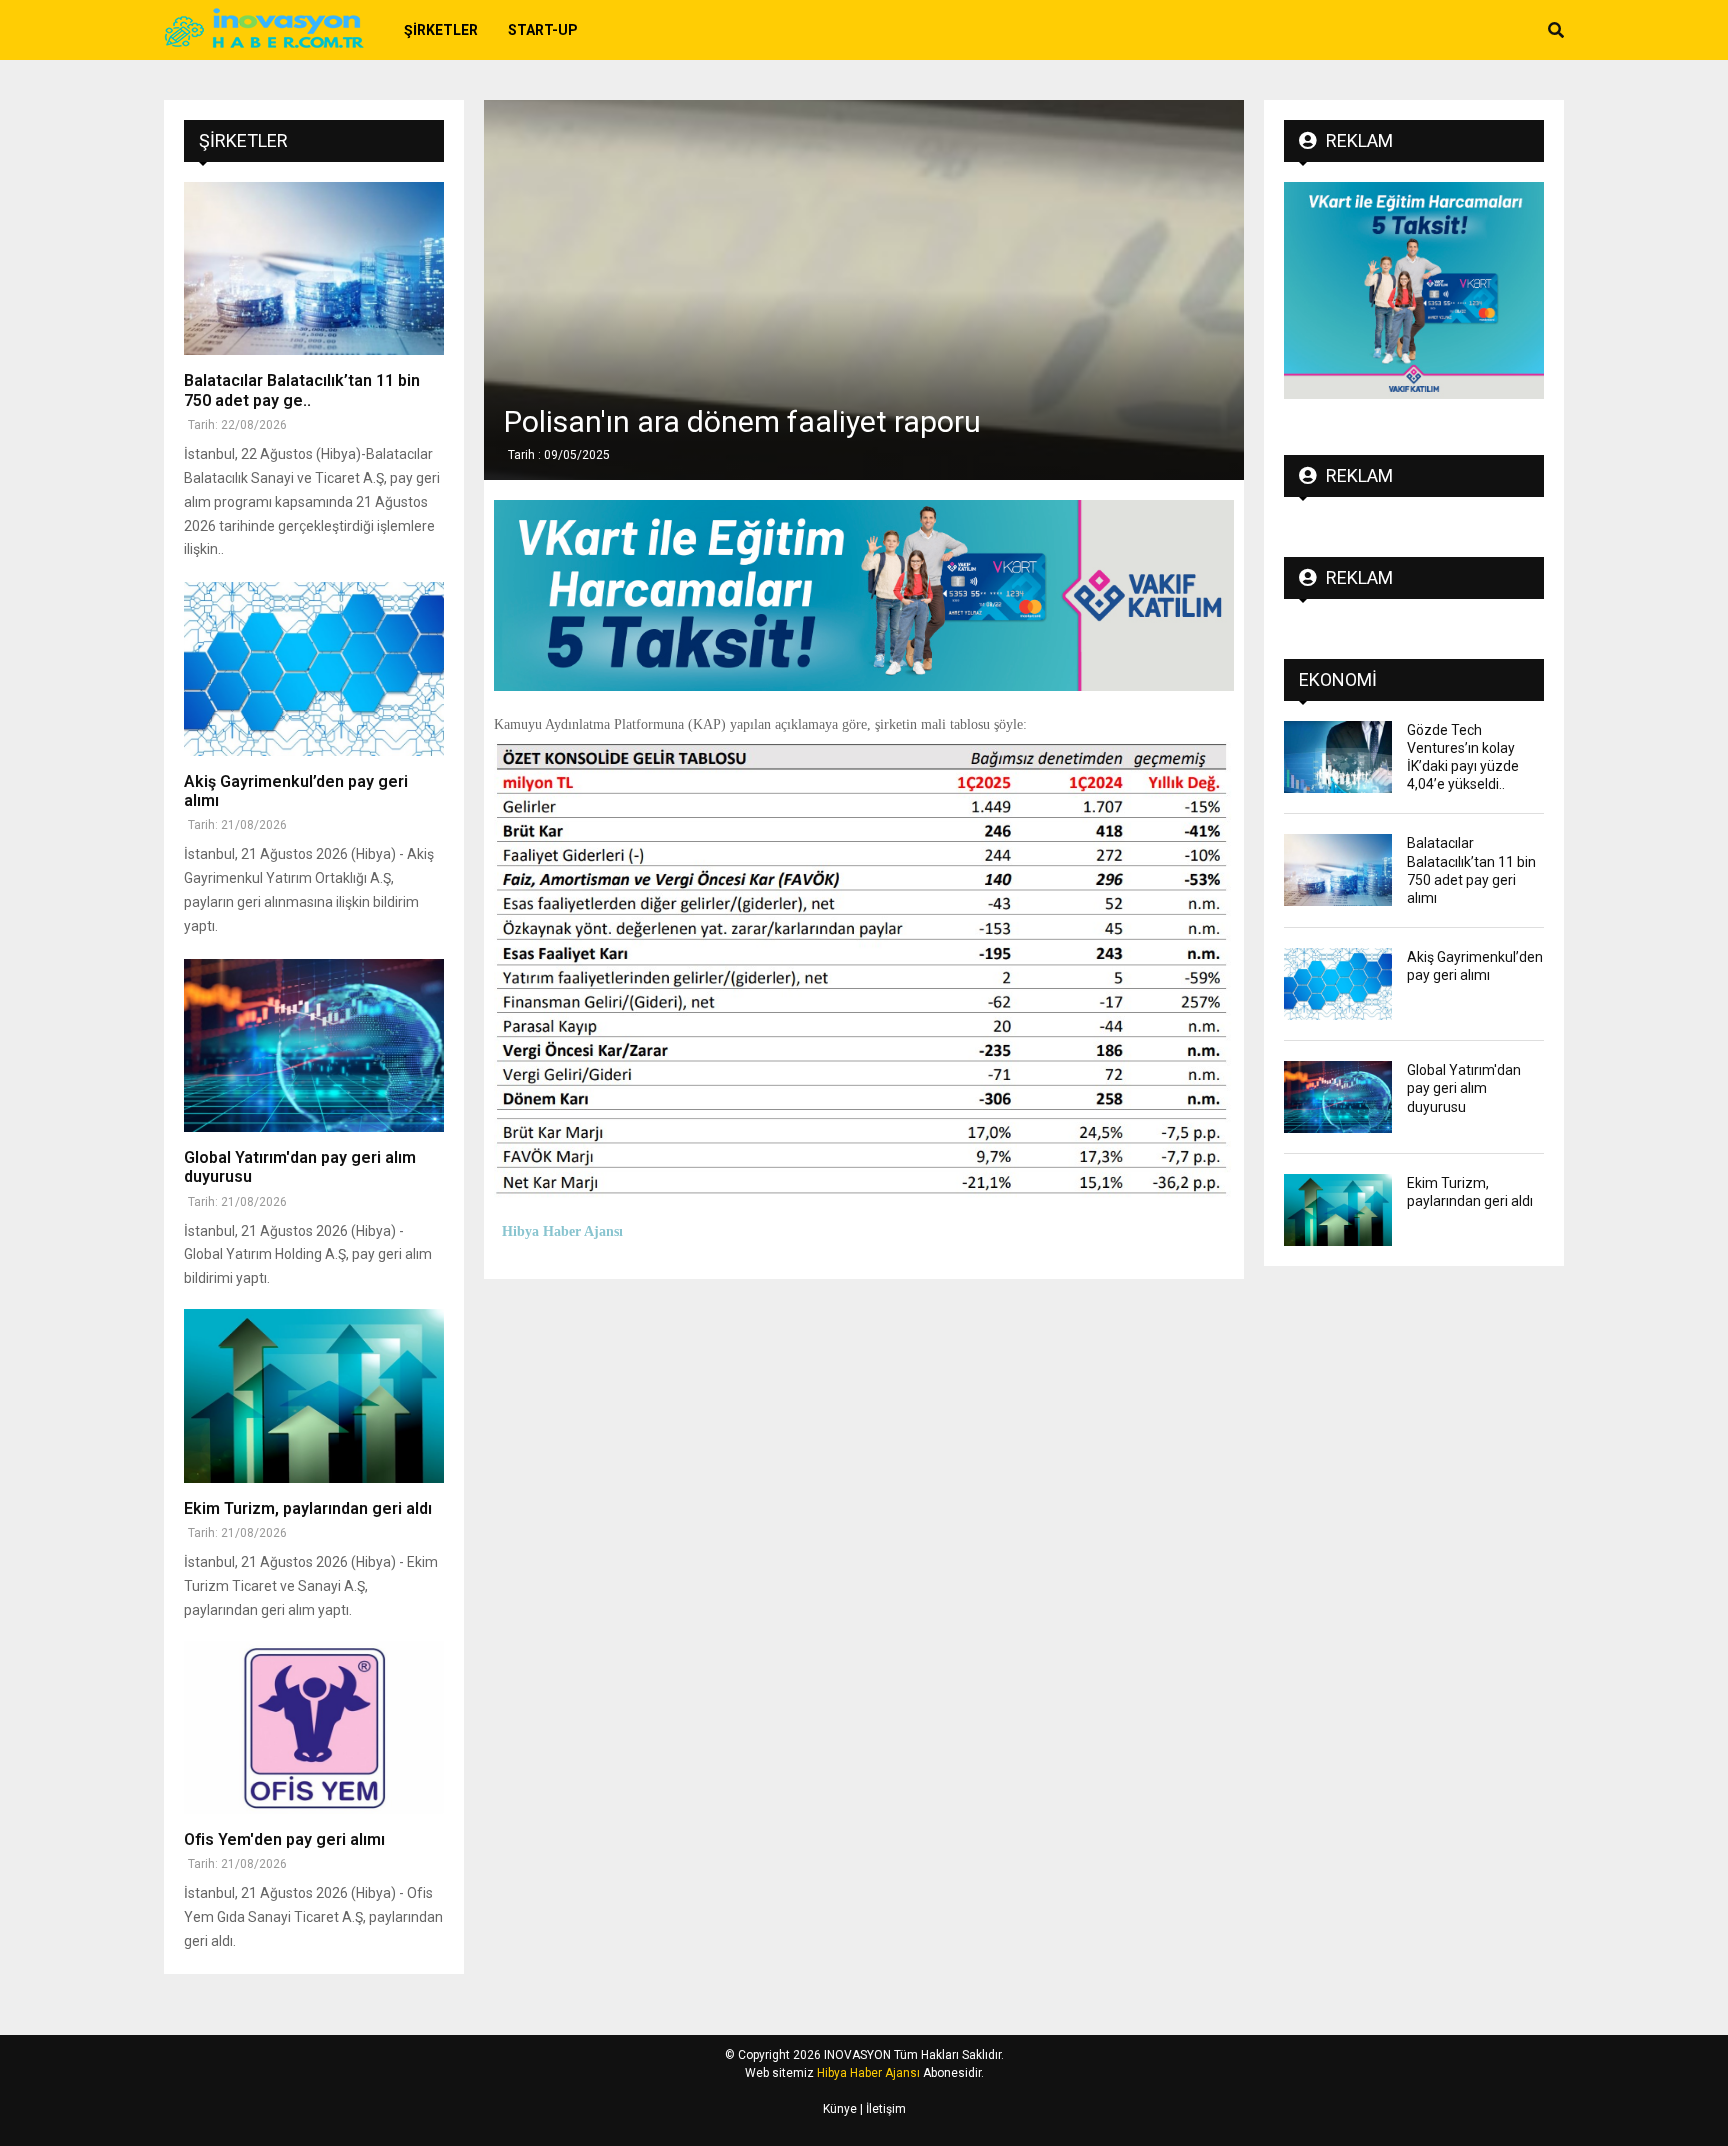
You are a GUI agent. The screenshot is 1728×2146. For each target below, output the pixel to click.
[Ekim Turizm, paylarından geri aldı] (314, 1395)
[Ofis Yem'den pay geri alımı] (314, 1727)
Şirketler (441, 30)
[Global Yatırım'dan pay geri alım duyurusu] (314, 1045)
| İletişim (881, 2109)
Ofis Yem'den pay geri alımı (284, 1839)
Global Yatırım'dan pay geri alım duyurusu (1464, 1088)
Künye (840, 2109)
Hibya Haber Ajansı (868, 2073)
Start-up (543, 30)
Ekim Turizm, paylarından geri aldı (308, 1508)
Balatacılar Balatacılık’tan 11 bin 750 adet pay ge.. (302, 390)
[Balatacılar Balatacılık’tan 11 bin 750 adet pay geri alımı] (314, 268)
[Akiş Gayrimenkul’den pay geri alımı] (314, 668)
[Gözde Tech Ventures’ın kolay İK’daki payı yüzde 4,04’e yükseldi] (1338, 757)
